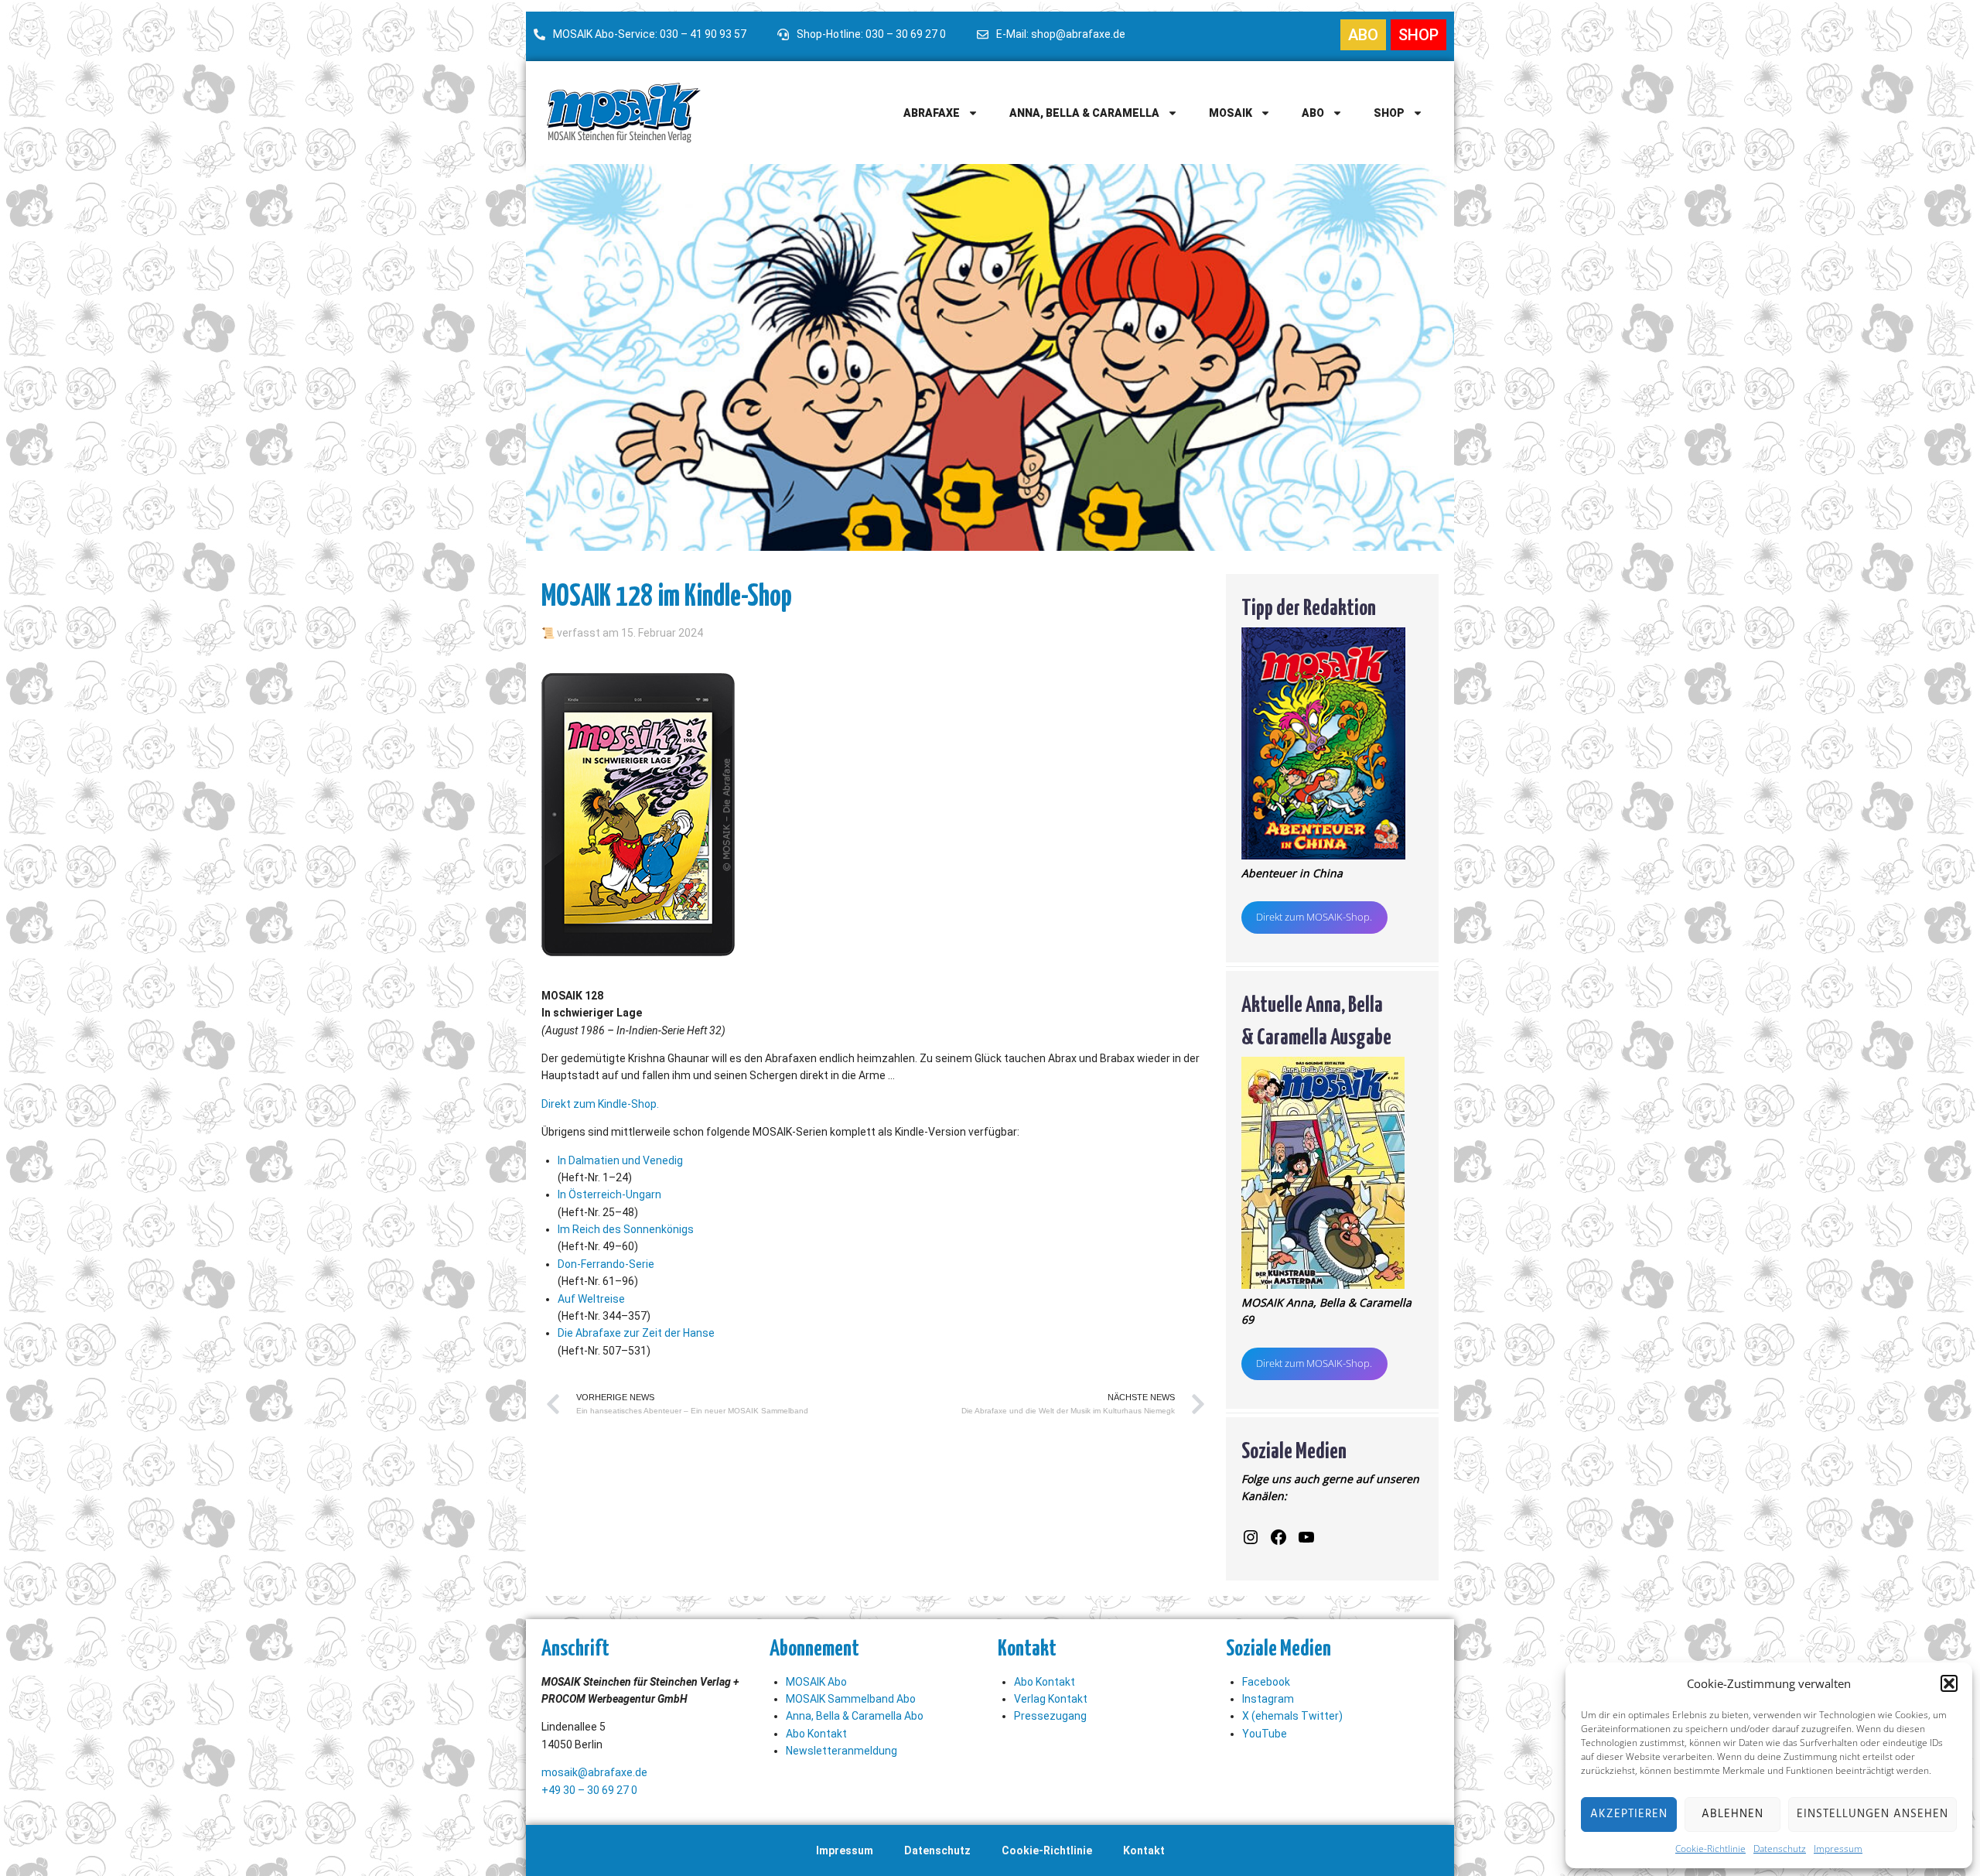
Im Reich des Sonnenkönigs (626, 1229)
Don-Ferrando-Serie (606, 1264)
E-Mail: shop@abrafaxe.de (1061, 34)
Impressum (1838, 1849)
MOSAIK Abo (816, 1682)
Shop (1389, 113)
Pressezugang (1050, 1716)
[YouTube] (1306, 1537)
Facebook (1266, 1682)
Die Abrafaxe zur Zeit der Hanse (636, 1333)
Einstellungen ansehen (1872, 1814)
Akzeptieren (1629, 1814)
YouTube (1265, 1734)
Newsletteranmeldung (841, 1751)
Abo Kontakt (816, 1734)
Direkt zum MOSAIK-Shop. (1314, 917)
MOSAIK (1231, 113)
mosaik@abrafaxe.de (594, 1772)
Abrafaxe (932, 113)
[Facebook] (1278, 1537)
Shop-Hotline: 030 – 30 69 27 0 (871, 34)
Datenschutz (1780, 1849)
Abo (1313, 113)
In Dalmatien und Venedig (620, 1160)
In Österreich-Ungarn (609, 1194)
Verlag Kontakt (1051, 1699)
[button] (1949, 1683)
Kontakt (1144, 1850)
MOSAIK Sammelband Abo (851, 1699)
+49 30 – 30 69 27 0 (589, 1790)
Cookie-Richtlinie (1710, 1849)
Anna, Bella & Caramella (1084, 113)
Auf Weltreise (591, 1299)
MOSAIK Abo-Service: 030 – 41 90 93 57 (650, 34)
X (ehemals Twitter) (1292, 1716)
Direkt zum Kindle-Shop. (600, 1104)
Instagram (1268, 1699)
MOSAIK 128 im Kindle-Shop (667, 593)
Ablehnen (1732, 1814)
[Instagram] (1251, 1537)
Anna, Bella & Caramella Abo (855, 1716)
